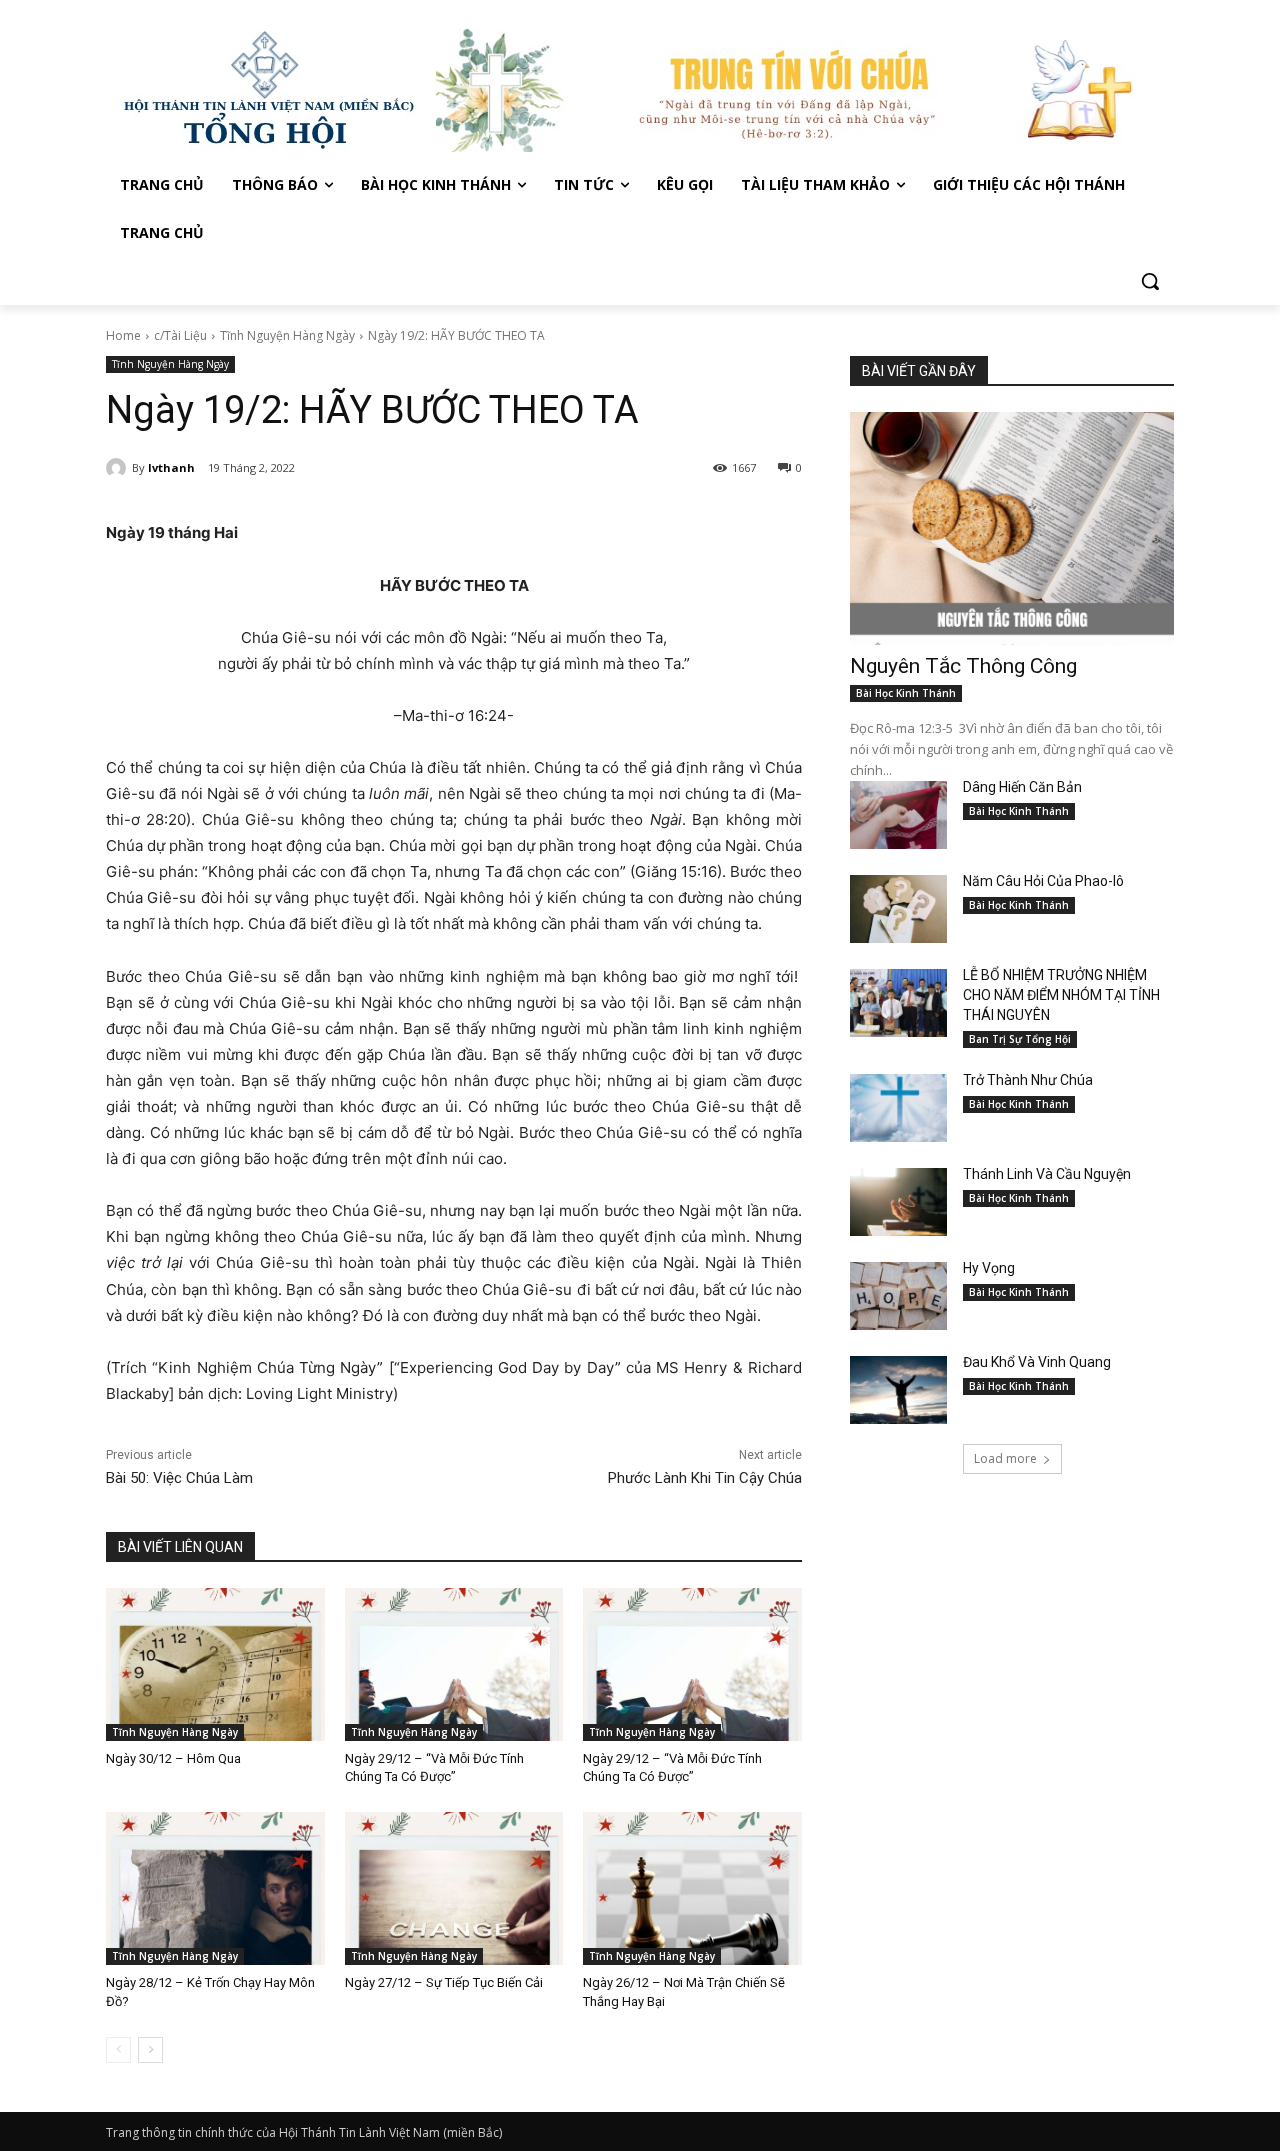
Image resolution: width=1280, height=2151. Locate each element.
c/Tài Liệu (180, 335)
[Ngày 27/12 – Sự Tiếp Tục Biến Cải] (454, 1888)
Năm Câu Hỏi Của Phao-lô (1043, 881)
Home (123, 335)
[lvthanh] (119, 468)
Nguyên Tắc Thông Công (963, 666)
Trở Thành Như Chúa (1028, 1080)
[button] (1150, 281)
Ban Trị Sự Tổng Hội (1020, 1039)
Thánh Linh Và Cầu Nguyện (1047, 1174)
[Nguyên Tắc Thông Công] (1012, 528)
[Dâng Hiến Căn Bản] (898, 815)
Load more (1005, 1458)
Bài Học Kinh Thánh (906, 693)
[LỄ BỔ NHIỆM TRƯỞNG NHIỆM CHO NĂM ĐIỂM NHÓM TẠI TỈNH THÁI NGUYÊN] (898, 1003)
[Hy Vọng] (898, 1296)
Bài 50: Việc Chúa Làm (179, 1478)
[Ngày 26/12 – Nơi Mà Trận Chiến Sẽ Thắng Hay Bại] (692, 1888)
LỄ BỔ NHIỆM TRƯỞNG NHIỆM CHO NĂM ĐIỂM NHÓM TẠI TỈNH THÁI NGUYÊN (1061, 995)
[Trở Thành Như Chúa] (898, 1108)
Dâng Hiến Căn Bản (1022, 787)
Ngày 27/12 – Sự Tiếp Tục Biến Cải (444, 1982)
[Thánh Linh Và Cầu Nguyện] (898, 1202)
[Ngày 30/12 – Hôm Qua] (215, 1664)
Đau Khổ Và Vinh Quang (1038, 1362)
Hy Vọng (990, 1268)
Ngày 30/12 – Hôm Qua (173, 1758)
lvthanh (171, 467)
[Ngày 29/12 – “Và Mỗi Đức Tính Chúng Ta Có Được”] (454, 1664)
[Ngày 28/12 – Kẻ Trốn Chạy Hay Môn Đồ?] (215, 1888)
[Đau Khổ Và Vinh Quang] (898, 1390)
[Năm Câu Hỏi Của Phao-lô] (898, 909)
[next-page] (150, 2050)
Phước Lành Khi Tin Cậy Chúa (705, 1478)
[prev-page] (118, 2050)
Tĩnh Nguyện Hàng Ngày (287, 335)
